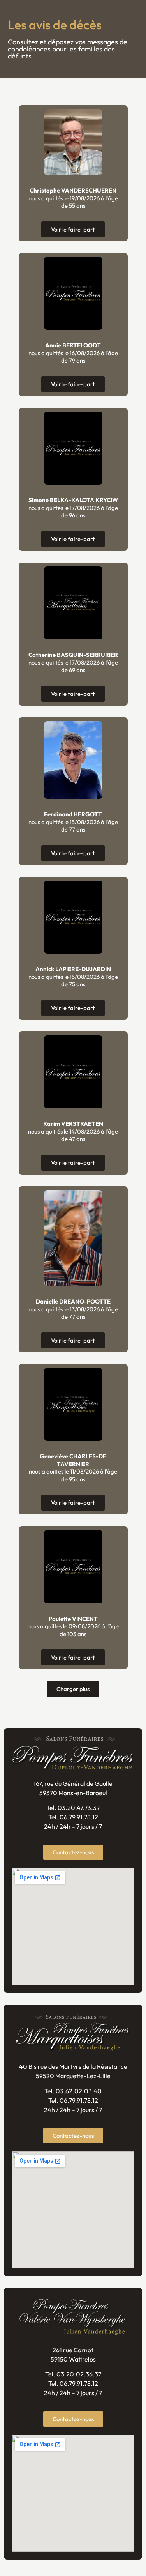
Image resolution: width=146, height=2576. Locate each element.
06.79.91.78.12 (79, 1817)
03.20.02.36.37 (79, 2374)
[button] (73, 1689)
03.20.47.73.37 (79, 1808)
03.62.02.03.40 (79, 2091)
